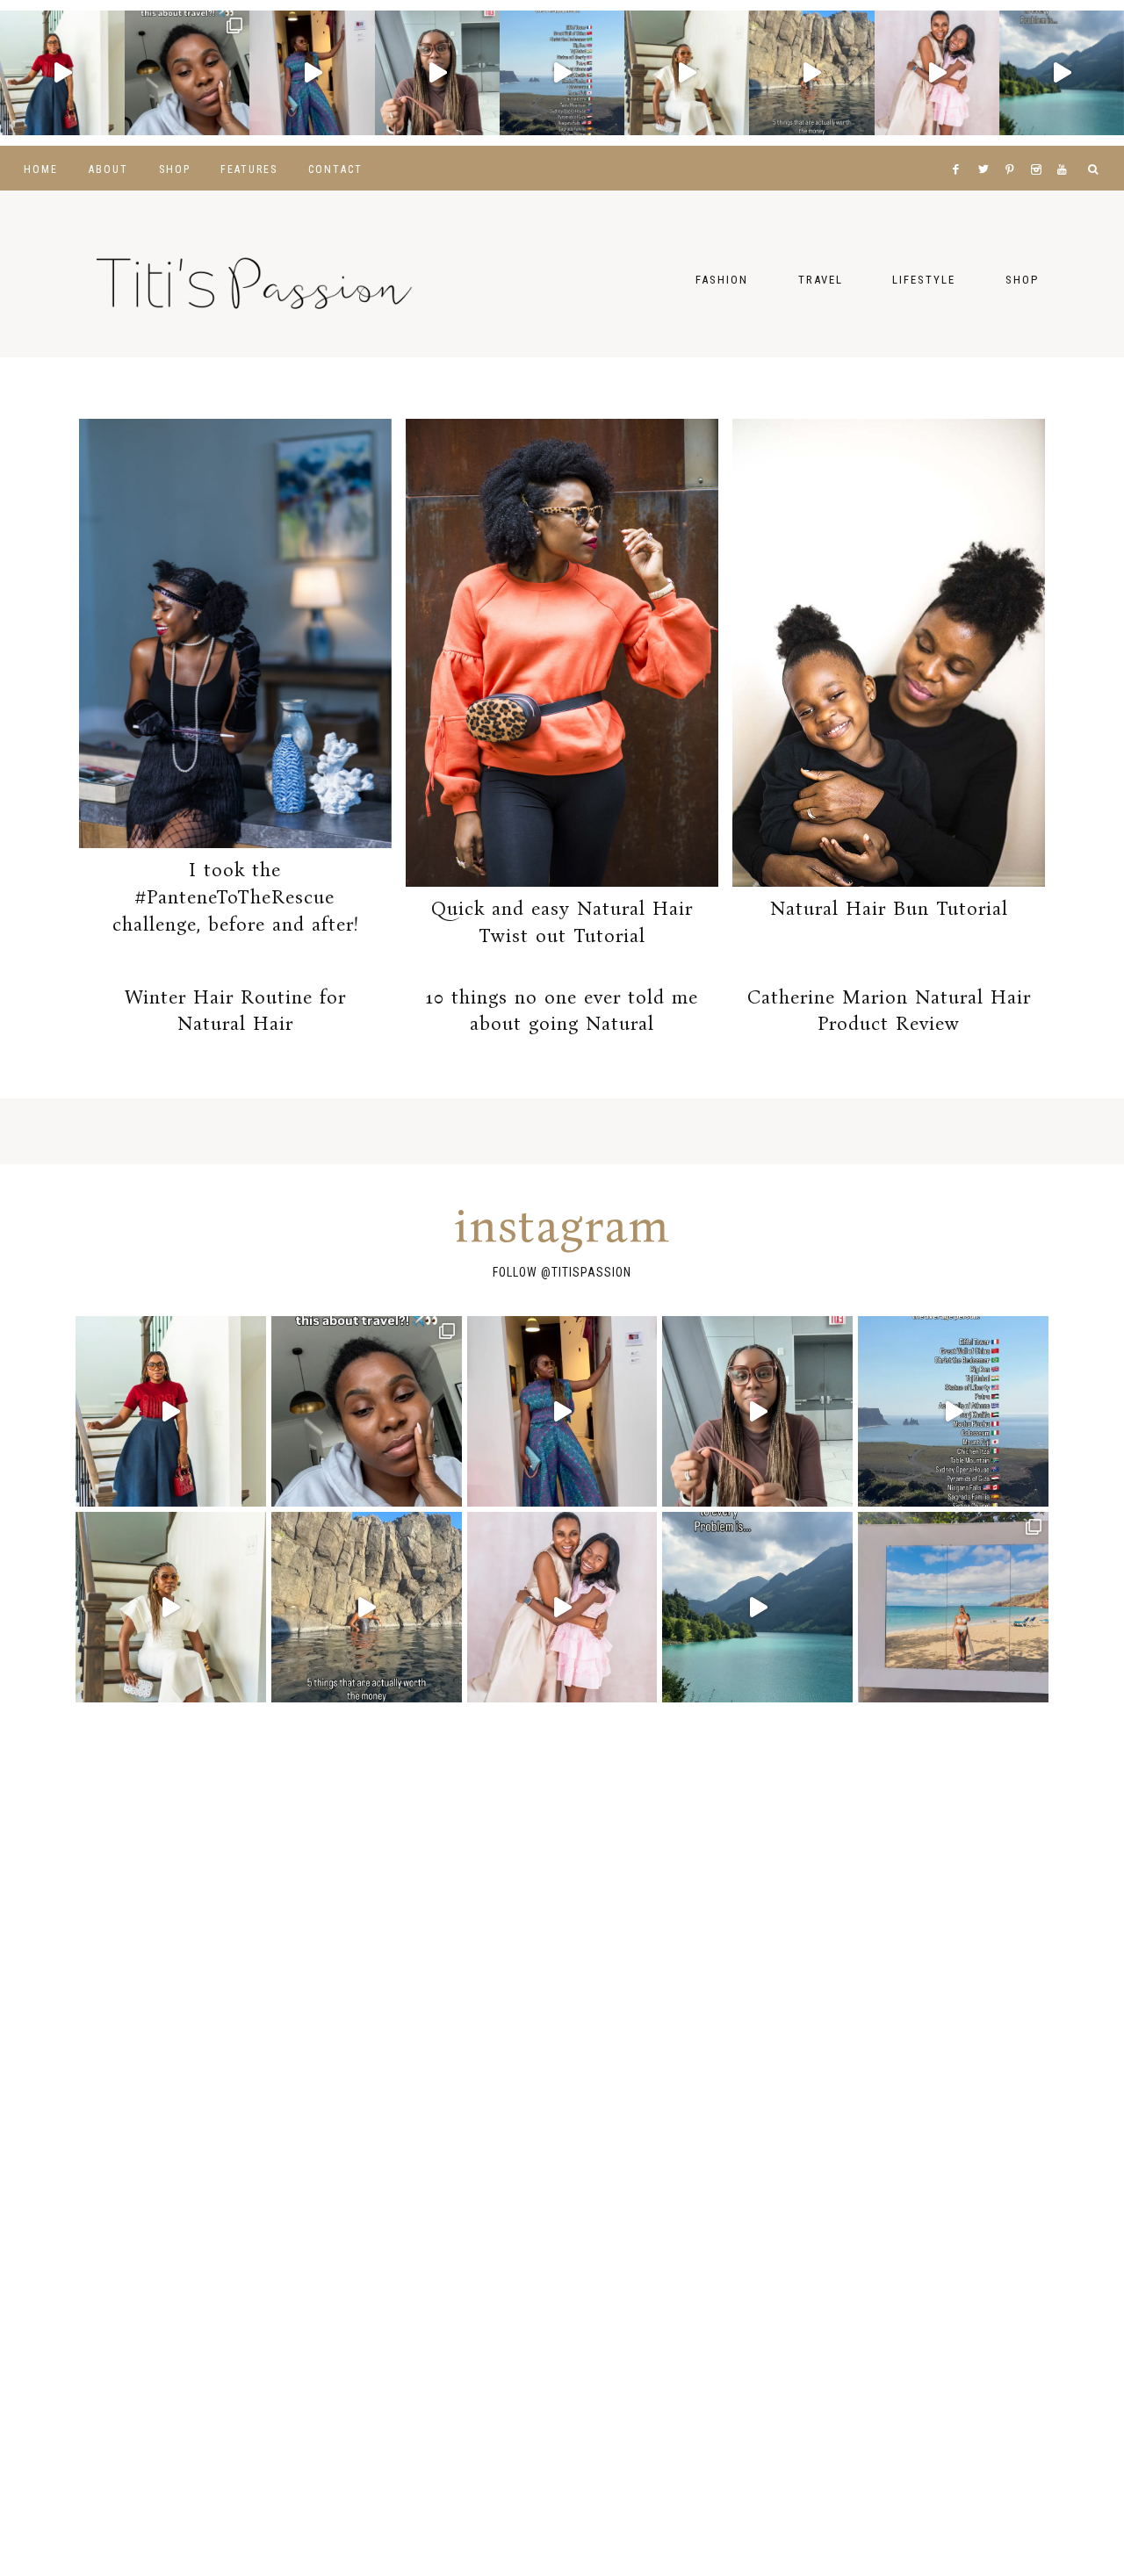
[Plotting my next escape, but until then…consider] (953, 1607)
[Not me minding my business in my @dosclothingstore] (312, 73)
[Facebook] (960, 148)
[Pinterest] (1014, 148)
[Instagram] (1040, 148)
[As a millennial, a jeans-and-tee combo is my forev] (62, 73)
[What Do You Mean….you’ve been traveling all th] (187, 73)
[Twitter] (987, 148)
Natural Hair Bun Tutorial (889, 908)
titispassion (591, 1272)
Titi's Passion (255, 274)
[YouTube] (1066, 148)
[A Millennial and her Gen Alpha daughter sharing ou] (937, 73)
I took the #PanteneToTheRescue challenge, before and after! (235, 897)
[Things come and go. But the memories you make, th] (811, 73)
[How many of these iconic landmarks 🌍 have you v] (562, 73)
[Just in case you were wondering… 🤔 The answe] (1062, 73)
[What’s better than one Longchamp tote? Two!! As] (437, 73)
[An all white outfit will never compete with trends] (687, 73)
